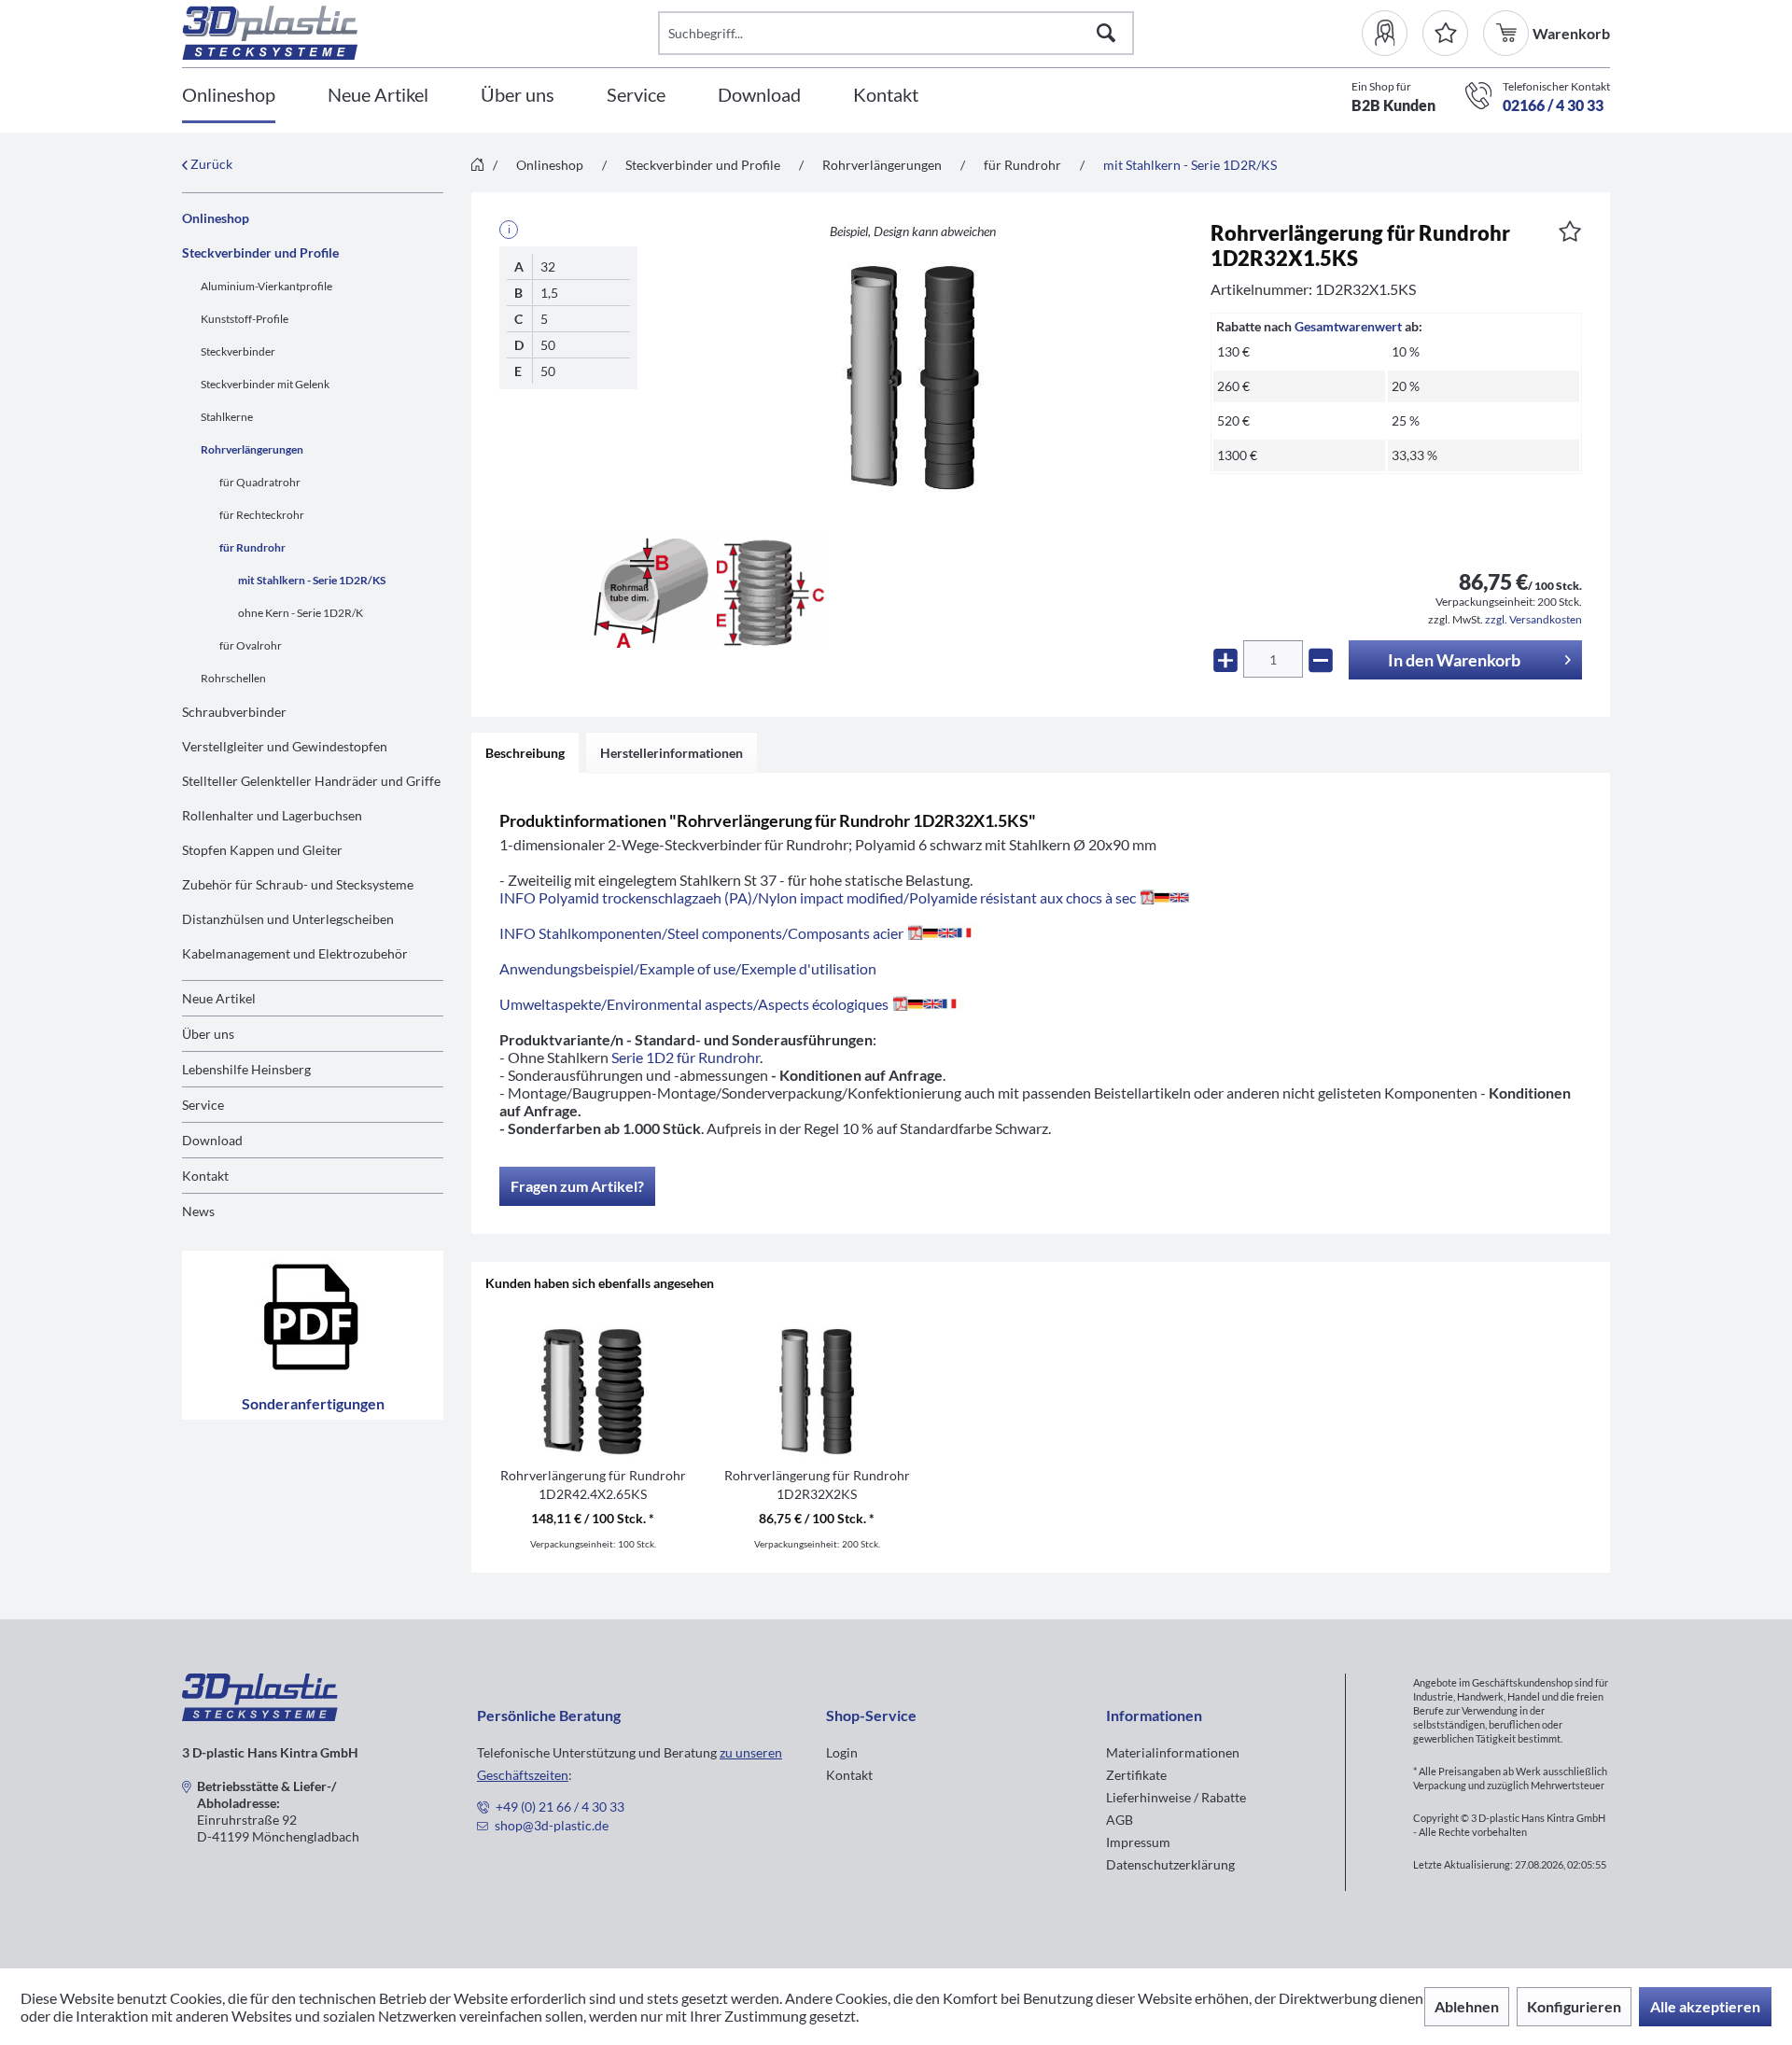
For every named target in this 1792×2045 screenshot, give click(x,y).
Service (203, 1105)
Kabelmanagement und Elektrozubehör (295, 953)
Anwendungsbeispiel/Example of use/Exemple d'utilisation (688, 968)
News (198, 1211)
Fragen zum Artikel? (577, 1186)
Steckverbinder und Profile (260, 252)
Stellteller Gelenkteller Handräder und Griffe (311, 781)
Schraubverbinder (234, 712)
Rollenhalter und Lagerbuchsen (272, 815)
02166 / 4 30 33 (1553, 105)
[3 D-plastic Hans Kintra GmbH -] (260, 1715)
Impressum (1138, 1842)
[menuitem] (1392, 33)
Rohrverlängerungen (252, 449)
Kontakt (205, 1176)
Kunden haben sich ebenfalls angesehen (600, 1283)
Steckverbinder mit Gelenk (265, 384)
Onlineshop (216, 218)
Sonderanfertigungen (313, 1403)
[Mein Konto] (1392, 33)
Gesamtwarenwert (1348, 326)
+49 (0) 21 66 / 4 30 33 (560, 1807)
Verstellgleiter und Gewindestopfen (285, 746)
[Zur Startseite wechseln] (477, 166)
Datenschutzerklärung (1170, 1864)
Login (842, 1752)
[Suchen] (1106, 33)
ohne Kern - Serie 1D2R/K (301, 613)
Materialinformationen (1173, 1752)
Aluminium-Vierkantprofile (266, 286)
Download (212, 1140)
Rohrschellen (233, 678)
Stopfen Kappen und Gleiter (262, 850)
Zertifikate (1136, 1775)
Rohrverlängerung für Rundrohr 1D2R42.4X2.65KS (593, 1485)
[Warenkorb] (1508, 33)
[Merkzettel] (1445, 33)
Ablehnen (1467, 2006)
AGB (1120, 1820)
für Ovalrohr (251, 645)
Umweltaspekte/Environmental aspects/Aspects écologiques (694, 1004)
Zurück (210, 164)
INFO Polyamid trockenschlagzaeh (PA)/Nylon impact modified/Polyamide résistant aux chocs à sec (818, 897)
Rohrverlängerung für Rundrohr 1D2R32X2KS (817, 1485)
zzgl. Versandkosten (1533, 619)
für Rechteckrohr (262, 515)
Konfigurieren (1574, 2006)
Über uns (208, 1034)
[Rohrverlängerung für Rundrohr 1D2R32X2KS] (817, 1392)
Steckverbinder (238, 351)
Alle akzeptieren (1705, 2006)
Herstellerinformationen (672, 753)
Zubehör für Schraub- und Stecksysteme (298, 884)
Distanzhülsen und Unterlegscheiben (288, 919)
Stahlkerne (227, 417)
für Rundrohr (252, 547)
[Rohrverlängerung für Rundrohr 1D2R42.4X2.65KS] (593, 1392)
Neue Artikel (219, 998)
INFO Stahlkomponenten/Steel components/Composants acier (701, 933)
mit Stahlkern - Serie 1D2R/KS (312, 580)
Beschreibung (525, 753)
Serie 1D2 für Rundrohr (686, 1057)
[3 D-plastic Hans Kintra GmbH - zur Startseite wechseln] (420, 33)
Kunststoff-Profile (245, 319)
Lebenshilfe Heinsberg (246, 1069)
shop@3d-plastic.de (552, 1825)
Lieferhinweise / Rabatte (1176, 1797)
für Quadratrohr (260, 482)
